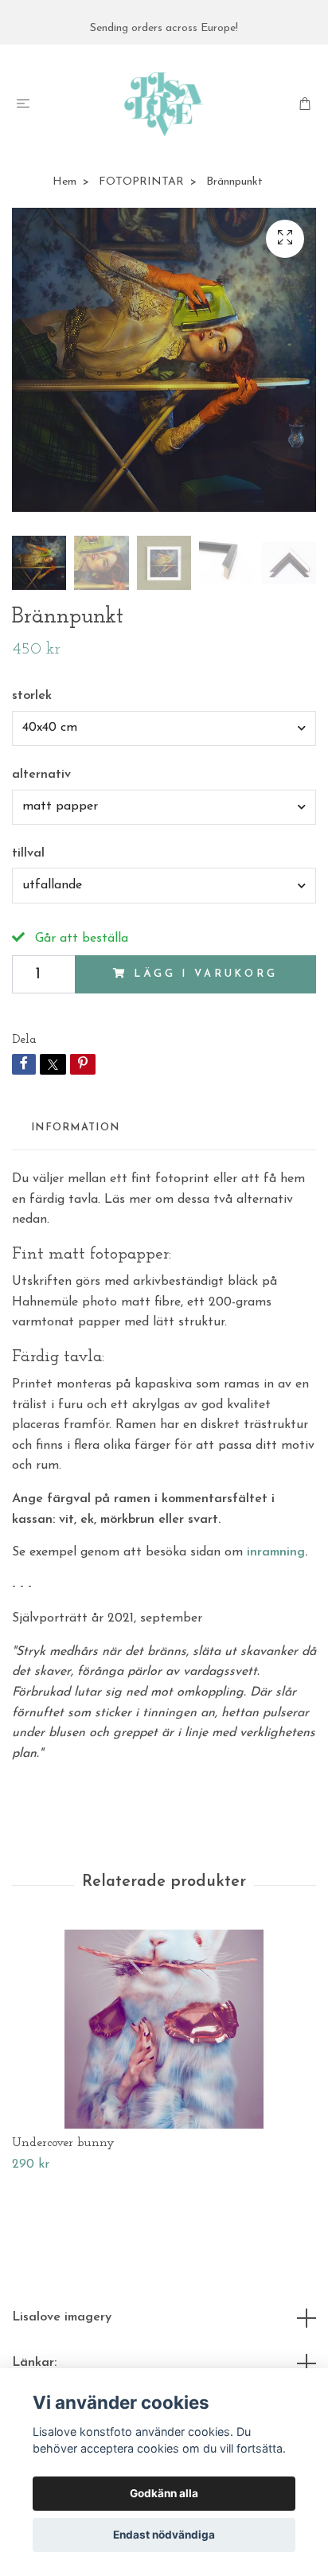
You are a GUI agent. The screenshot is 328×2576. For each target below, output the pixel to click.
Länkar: (34, 2363)
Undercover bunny (63, 2143)
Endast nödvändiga (164, 2535)
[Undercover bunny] (164, 2029)
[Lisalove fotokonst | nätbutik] (164, 104)
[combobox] (164, 728)
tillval (28, 853)
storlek (32, 696)
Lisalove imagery (62, 2317)
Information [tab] (75, 1128)
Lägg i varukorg (206, 974)
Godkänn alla (164, 2493)
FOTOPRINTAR (141, 182)
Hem (64, 182)
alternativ (41, 775)
